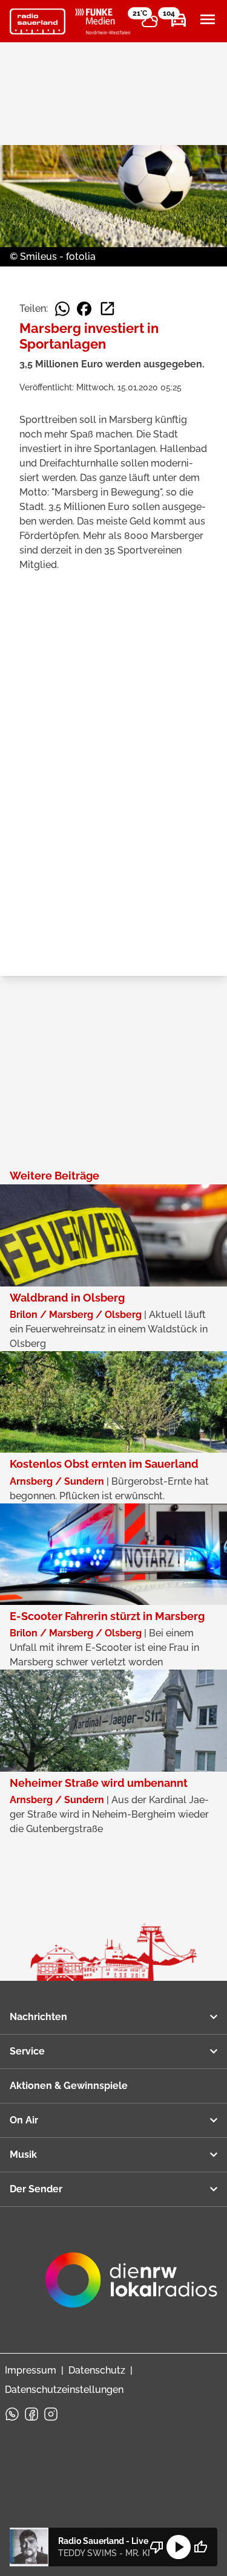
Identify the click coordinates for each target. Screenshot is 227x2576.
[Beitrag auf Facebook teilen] (84, 309)
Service (27, 2051)
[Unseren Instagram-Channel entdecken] (51, 2414)
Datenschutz (97, 2370)
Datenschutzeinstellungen (64, 2390)
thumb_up (200, 2547)
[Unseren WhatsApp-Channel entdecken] (12, 2414)
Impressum (31, 2370)
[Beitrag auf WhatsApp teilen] (62, 309)
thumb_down (157, 2547)
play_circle (179, 2547)
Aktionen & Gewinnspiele (69, 2086)
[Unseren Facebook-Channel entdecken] (31, 2414)
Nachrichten (38, 2017)
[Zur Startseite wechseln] (38, 22)
